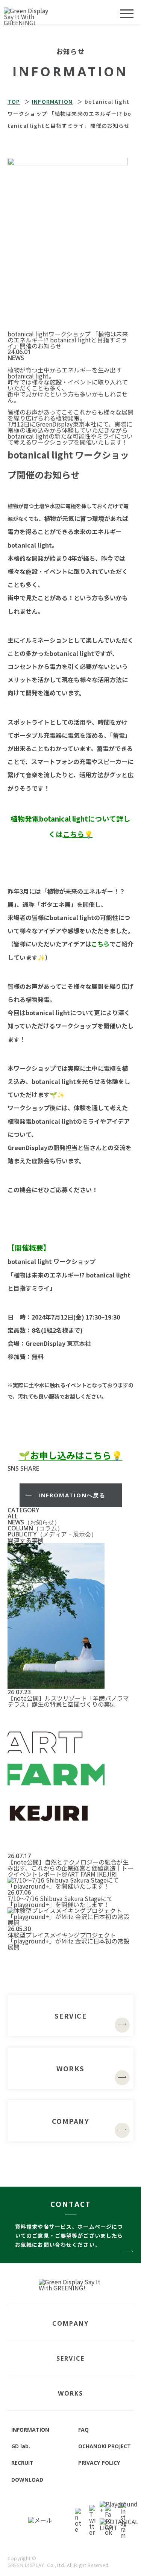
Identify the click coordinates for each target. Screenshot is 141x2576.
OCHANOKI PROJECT (105, 2446)
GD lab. (21, 2446)
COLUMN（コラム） (35, 1528)
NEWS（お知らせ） (34, 1522)
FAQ (83, 2430)
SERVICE (70, 2358)
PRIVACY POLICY (99, 2463)
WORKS (70, 2393)
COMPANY (70, 2323)
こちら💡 (78, 834)
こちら (100, 944)
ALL (13, 1516)
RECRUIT (22, 2463)
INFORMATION (30, 2430)
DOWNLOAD (27, 2480)
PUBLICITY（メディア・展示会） (52, 1534)
